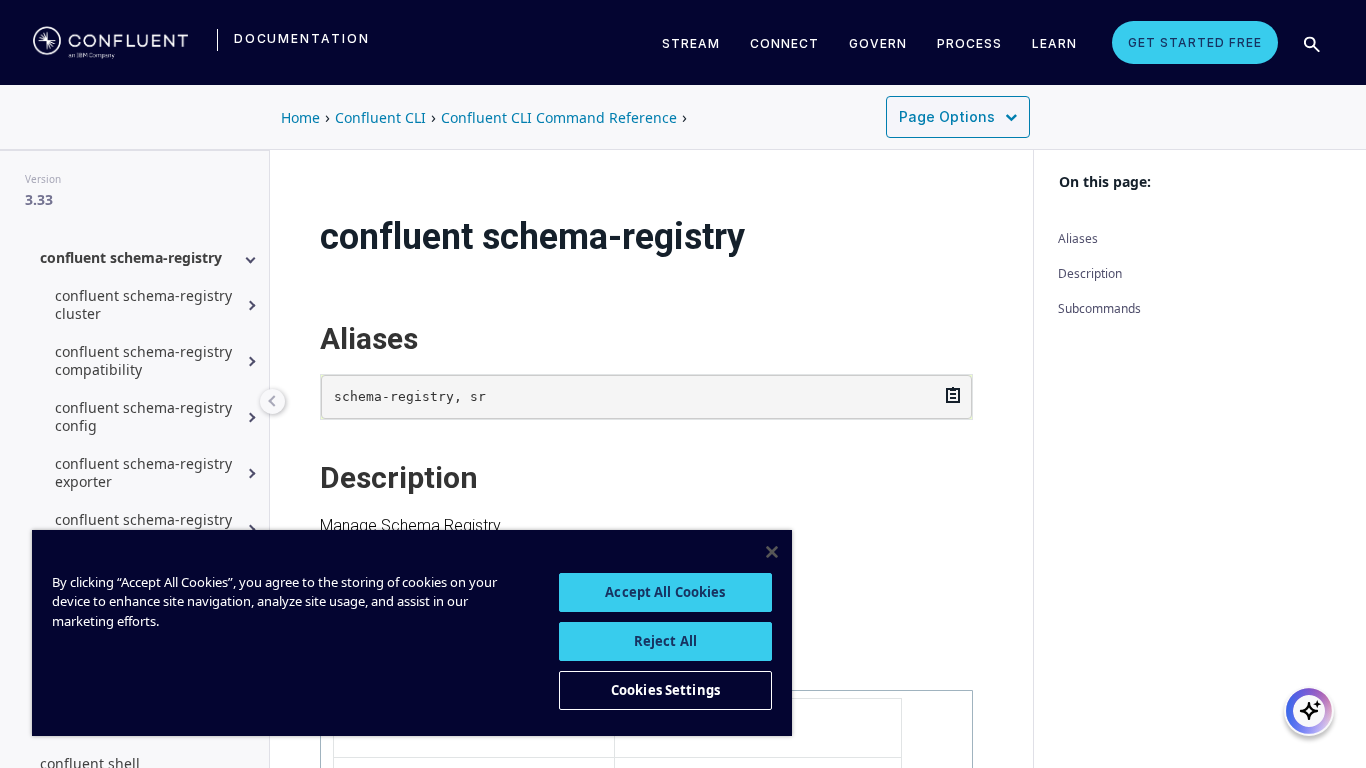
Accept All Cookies (665, 592)
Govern (878, 43)
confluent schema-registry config (143, 416)
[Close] (772, 552)
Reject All (665, 641)
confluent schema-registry (131, 257)
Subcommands (1099, 308)
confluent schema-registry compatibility (143, 360)
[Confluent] (110, 42)
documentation (302, 38)
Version (43, 179)
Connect (784, 43)
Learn (1054, 43)
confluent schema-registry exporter (143, 472)
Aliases (1078, 238)
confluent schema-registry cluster (143, 304)
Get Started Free (1195, 42)
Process (969, 43)
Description (1090, 273)
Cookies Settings (665, 690)
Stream (691, 43)
